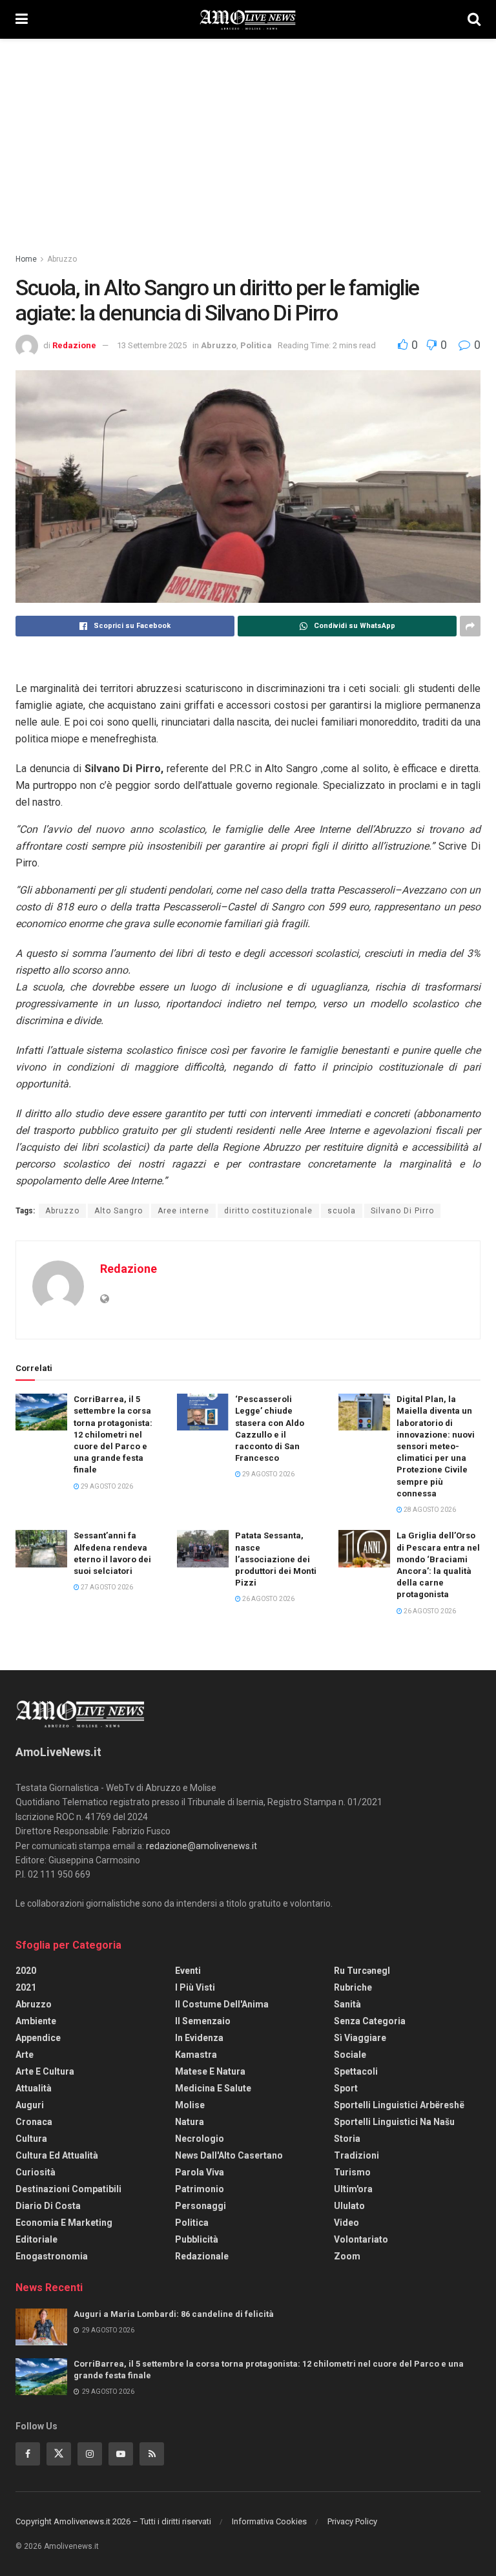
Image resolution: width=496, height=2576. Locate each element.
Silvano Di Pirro (402, 1211)
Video (346, 2223)
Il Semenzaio (203, 2021)
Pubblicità (197, 2239)
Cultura (31, 2139)
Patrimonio (200, 2189)
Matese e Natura (210, 2071)
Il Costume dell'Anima (222, 2004)
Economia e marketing (64, 2223)
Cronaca (34, 2122)
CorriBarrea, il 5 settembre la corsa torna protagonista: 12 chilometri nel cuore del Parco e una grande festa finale (113, 1434)
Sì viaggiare (360, 2038)
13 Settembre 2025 (152, 345)
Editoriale (36, 2239)
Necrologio (200, 2139)
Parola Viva (200, 2172)
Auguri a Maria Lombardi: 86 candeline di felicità (174, 2314)
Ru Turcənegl (362, 1971)
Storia (347, 2139)
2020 (26, 1971)
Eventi (188, 1971)
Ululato (349, 2206)
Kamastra (196, 2055)
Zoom (347, 2256)
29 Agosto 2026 (106, 1486)
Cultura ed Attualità (57, 2155)
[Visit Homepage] (248, 19)
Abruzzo (62, 259)
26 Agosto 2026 (268, 1599)
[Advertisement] (248, 136)
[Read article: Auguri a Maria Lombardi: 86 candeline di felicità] (41, 2327)
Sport (346, 2088)
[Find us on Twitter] (59, 2454)
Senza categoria (370, 2021)
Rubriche (353, 1987)
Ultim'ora (353, 2189)
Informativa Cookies (269, 2521)
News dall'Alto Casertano (229, 2155)
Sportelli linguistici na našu (394, 2122)
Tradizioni (356, 2155)
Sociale (350, 2055)
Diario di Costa (48, 2206)
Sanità (347, 2004)
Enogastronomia (52, 2256)
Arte (25, 2055)
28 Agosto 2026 (429, 1510)
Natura (190, 2122)
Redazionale (202, 2256)
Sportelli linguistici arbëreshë (399, 2105)
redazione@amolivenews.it (201, 1846)
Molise (190, 2105)
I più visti (195, 1987)
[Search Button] (474, 19)
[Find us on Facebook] (28, 2454)
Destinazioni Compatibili (68, 2189)
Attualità (34, 2088)
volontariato (361, 2239)
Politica (256, 345)
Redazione (74, 345)
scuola (342, 1211)
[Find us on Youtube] (121, 2454)
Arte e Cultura (45, 2071)
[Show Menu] (22, 19)
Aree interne (183, 1211)
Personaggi (201, 2206)
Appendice (38, 2038)
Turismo (352, 2172)
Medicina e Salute (213, 2088)
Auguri (30, 2105)
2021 (26, 1987)
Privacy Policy (352, 2521)
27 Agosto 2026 (106, 1587)
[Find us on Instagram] (90, 2454)
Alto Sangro (119, 1211)
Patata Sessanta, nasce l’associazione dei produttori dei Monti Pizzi (276, 1559)
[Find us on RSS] (152, 2454)
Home (26, 259)
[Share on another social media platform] (470, 626)
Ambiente (36, 2021)
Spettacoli (356, 2071)
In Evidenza (199, 2038)
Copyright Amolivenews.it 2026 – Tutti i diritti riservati (113, 2521)
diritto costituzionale (268, 1211)
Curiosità (36, 2172)
